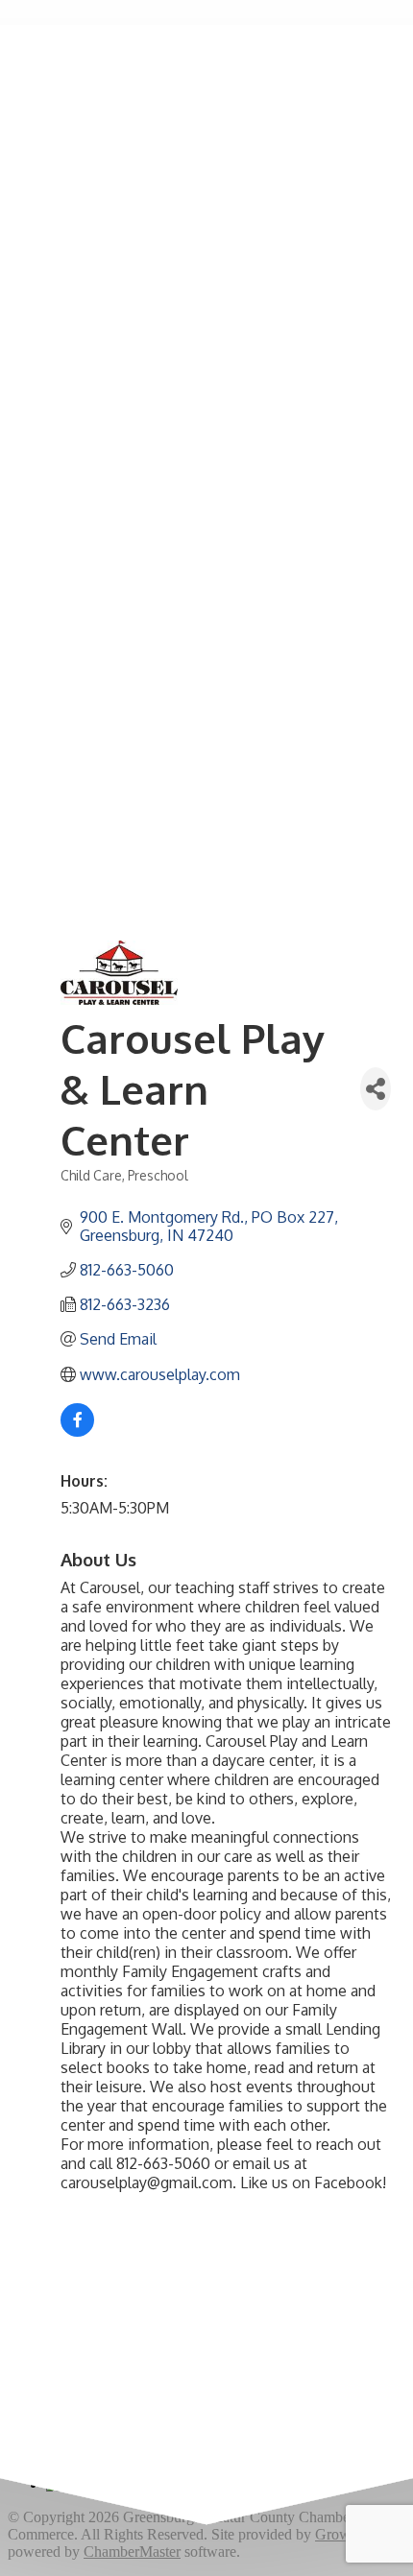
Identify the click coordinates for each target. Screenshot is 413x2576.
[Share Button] (376, 1089)
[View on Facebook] (77, 1431)
